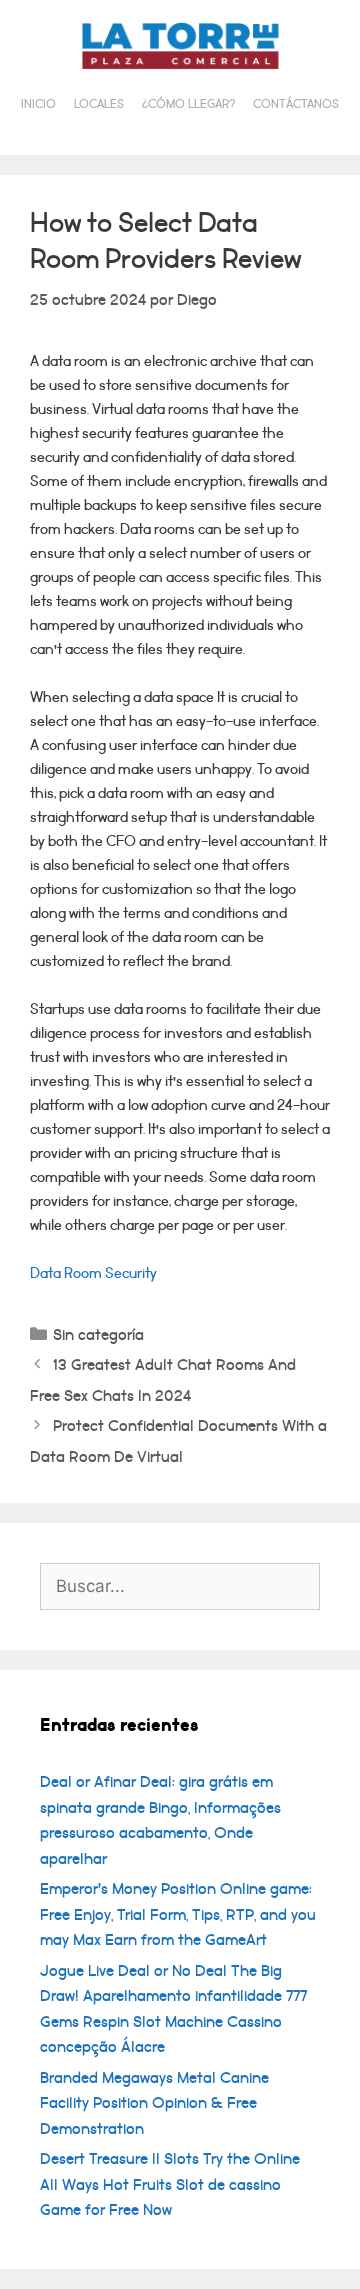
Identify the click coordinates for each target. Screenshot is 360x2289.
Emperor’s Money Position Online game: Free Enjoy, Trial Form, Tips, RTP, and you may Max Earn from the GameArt (178, 1914)
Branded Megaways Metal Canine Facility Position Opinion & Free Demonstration (154, 2103)
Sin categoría (98, 1335)
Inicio (38, 104)
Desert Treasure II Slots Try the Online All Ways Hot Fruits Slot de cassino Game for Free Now (170, 2184)
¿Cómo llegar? (188, 104)
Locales (99, 104)
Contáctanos (296, 104)
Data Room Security (93, 1273)
